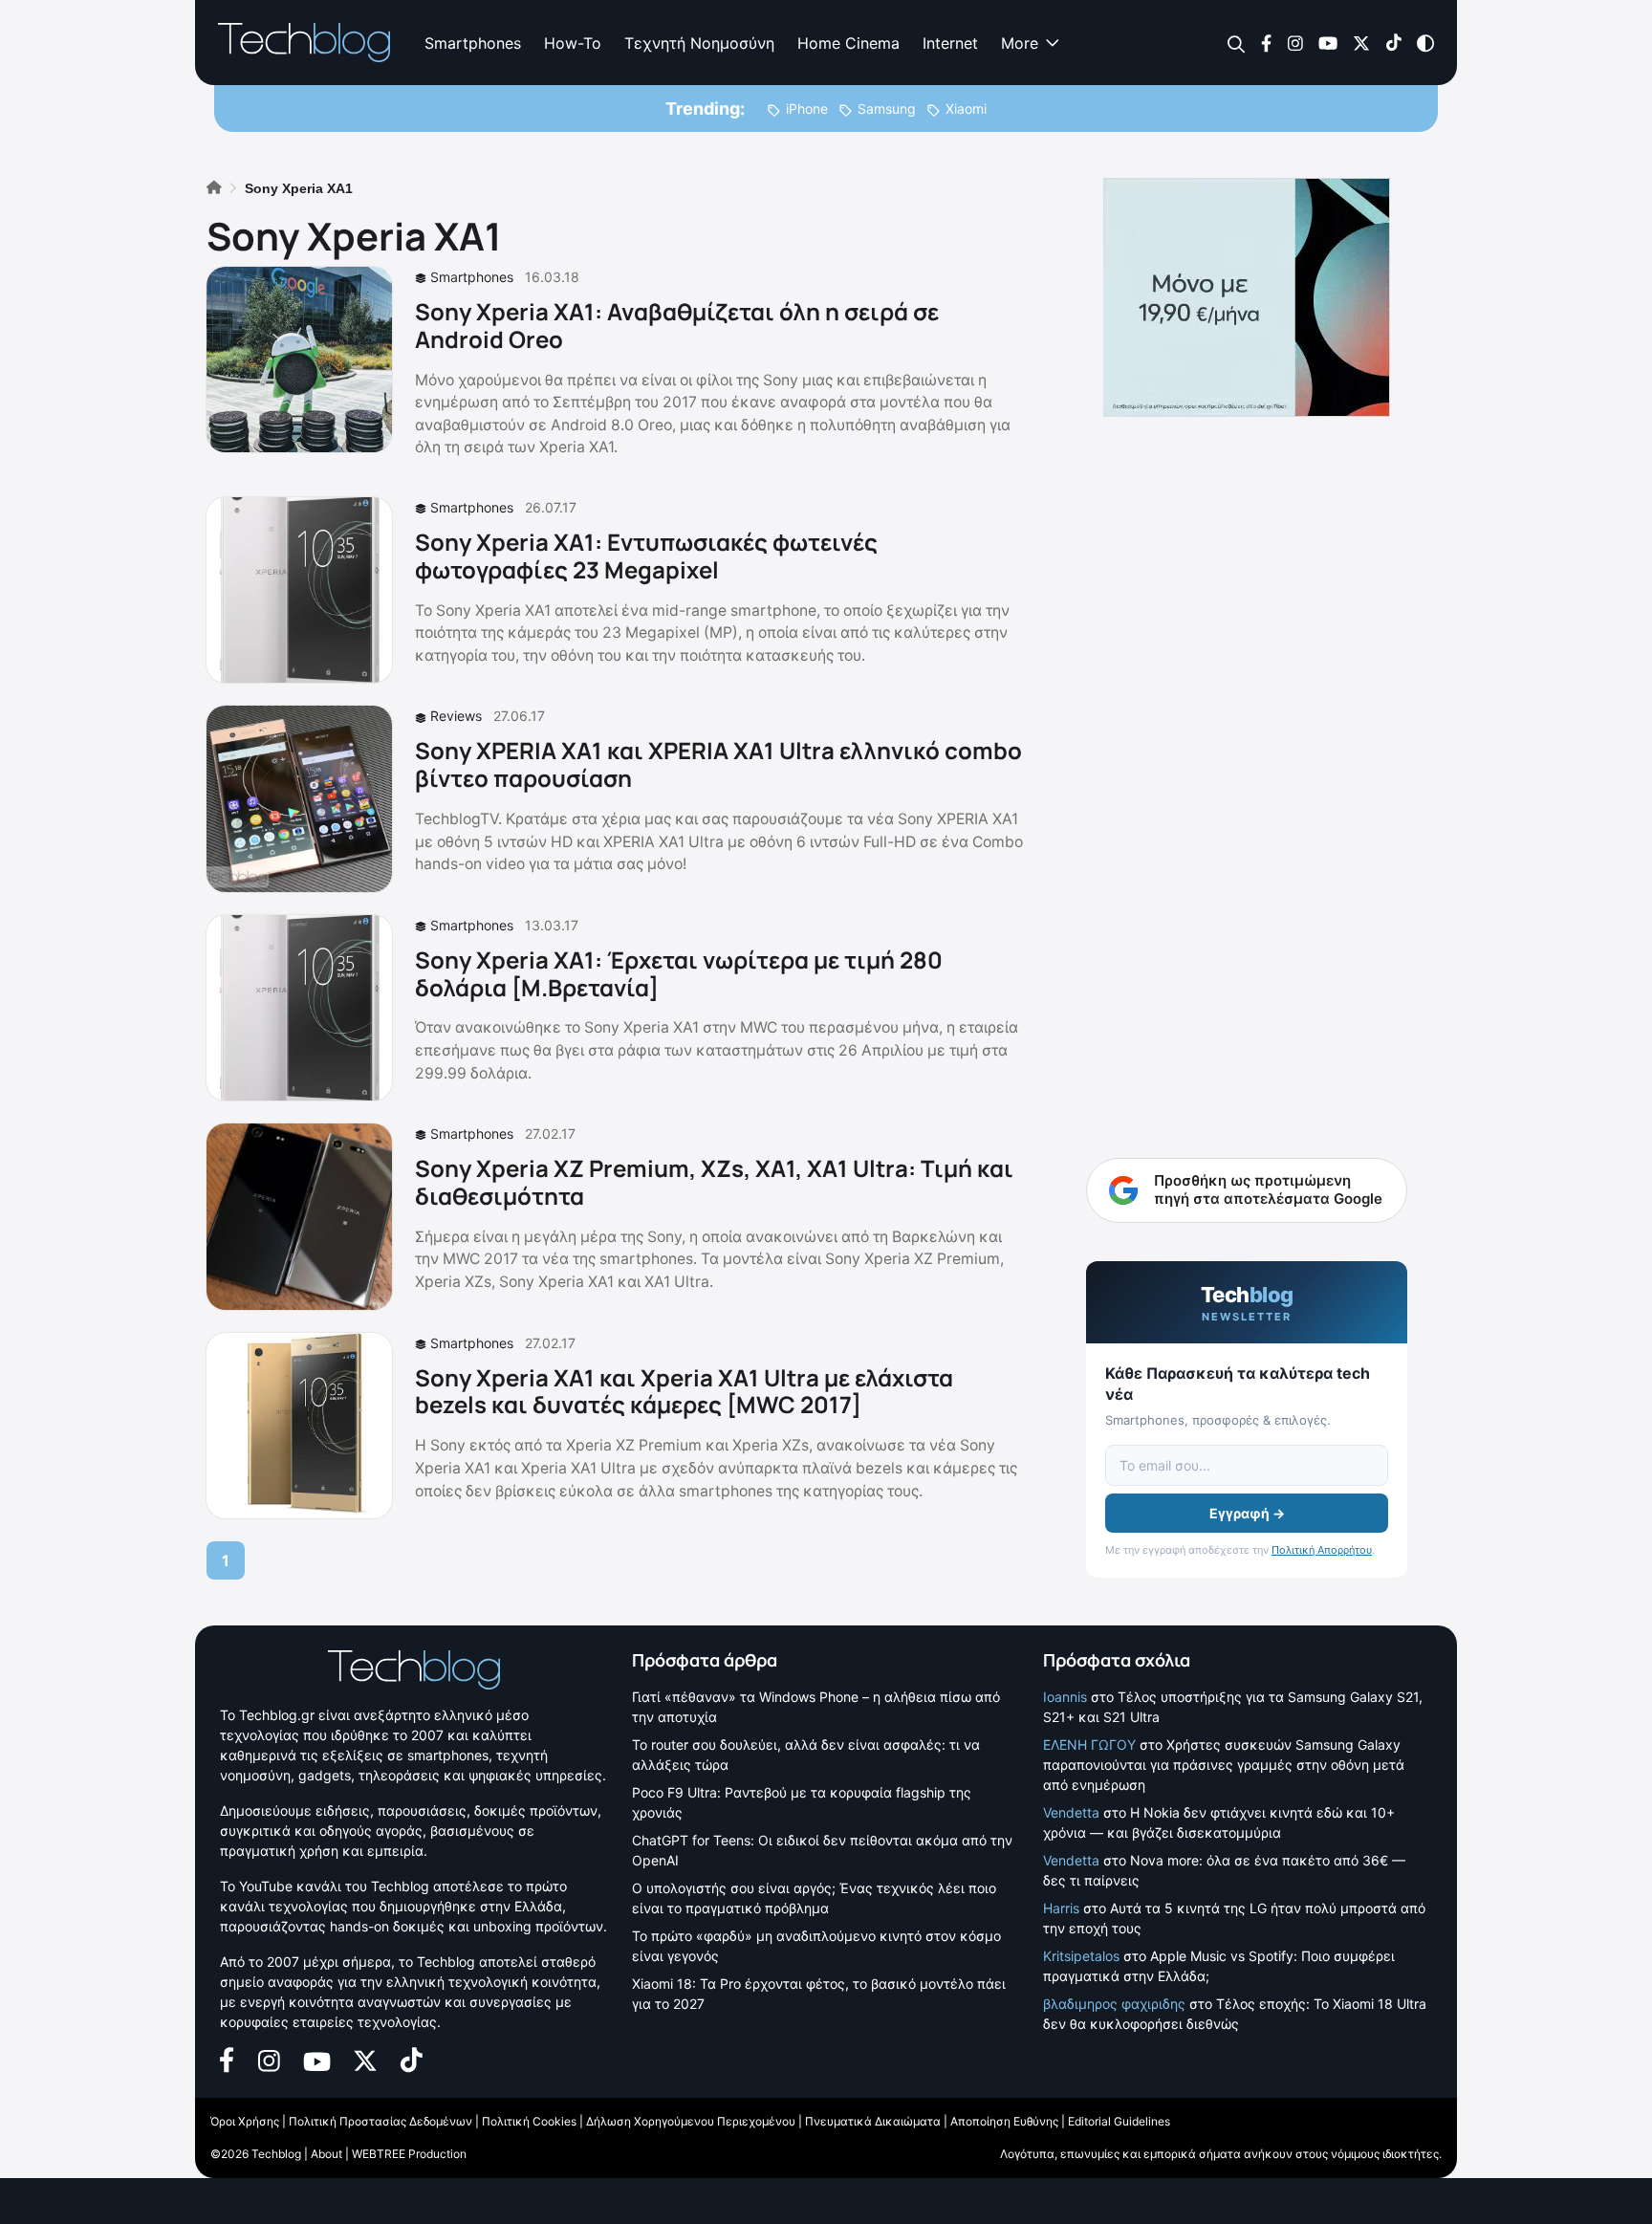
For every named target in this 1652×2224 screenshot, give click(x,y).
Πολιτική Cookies (529, 2121)
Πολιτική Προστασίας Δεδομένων (380, 2121)
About (326, 2154)
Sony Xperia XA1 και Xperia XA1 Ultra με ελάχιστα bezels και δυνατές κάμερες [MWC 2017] (684, 1391)
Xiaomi (966, 109)
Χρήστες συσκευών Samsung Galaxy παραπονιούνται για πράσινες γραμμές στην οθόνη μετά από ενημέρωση (1224, 1765)
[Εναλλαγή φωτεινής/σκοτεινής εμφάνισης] (1425, 42)
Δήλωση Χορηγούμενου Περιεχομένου (691, 2121)
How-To (573, 43)
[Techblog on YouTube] (1328, 42)
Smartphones (473, 43)
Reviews (456, 716)
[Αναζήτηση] (1237, 44)
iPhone (807, 109)
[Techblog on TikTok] (1393, 42)
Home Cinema (848, 43)
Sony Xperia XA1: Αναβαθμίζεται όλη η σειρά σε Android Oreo (677, 325)
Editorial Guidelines (1119, 2121)
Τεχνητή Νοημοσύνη (699, 43)
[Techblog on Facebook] (1266, 42)
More (1020, 43)
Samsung (887, 109)
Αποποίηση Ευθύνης (1004, 2121)
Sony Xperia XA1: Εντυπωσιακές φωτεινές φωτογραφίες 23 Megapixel (646, 556)
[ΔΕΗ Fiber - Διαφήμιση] (1247, 297)
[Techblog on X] (1361, 42)
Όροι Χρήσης (245, 2121)
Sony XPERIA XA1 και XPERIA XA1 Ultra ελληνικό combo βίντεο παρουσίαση (718, 764)
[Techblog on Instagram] (1295, 42)
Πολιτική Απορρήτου (1322, 1550)
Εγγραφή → (1247, 1513)
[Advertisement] (1247, 727)
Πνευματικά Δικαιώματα (873, 2121)
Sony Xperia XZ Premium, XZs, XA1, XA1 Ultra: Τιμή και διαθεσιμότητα (714, 1182)
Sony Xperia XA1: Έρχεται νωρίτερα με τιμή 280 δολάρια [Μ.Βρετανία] (679, 973)
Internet (950, 43)
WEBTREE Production (409, 2154)
